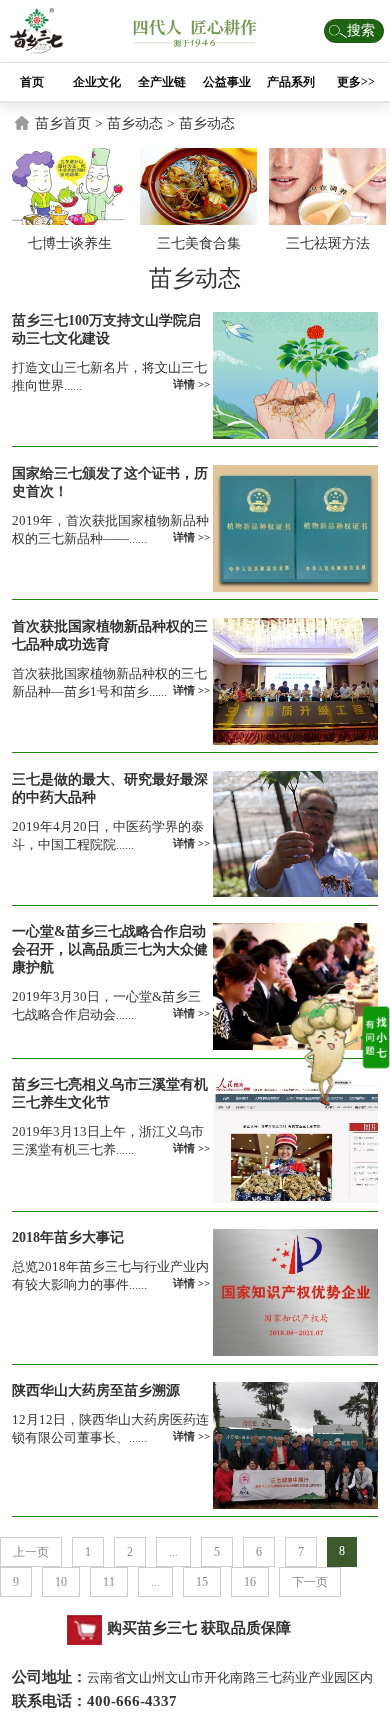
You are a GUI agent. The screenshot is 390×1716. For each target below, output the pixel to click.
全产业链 (162, 82)
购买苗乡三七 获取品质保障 (199, 1628)
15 (202, 1582)
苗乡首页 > (71, 123)
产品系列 (291, 82)
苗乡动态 (207, 123)
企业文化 (97, 82)
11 (109, 1582)
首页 (32, 82)
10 (61, 1582)
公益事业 (227, 82)
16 (250, 1582)
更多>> (356, 82)
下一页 (310, 1582)
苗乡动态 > (143, 123)
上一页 (31, 1552)
